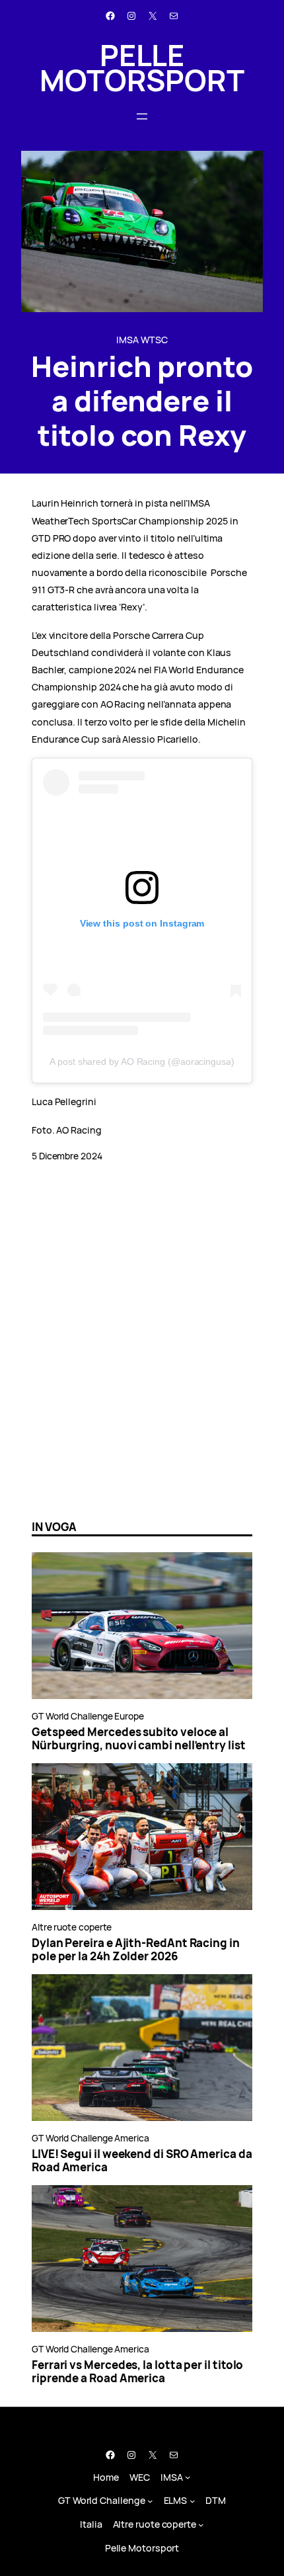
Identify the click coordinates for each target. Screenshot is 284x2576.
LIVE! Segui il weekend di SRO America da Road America (142, 2161)
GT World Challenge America (90, 2138)
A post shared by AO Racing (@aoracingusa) (142, 1061)
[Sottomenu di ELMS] (193, 2501)
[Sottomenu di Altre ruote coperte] (201, 2525)
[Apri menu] (142, 116)
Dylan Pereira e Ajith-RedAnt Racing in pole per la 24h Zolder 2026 (136, 1950)
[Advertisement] (142, 1357)
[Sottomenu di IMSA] (188, 2477)
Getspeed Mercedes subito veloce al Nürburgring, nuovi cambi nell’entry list (139, 1739)
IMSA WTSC (142, 340)
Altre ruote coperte (72, 1927)
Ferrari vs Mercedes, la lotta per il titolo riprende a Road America (137, 2372)
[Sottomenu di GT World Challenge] (150, 2501)
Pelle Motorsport (142, 67)
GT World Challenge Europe (88, 1716)
